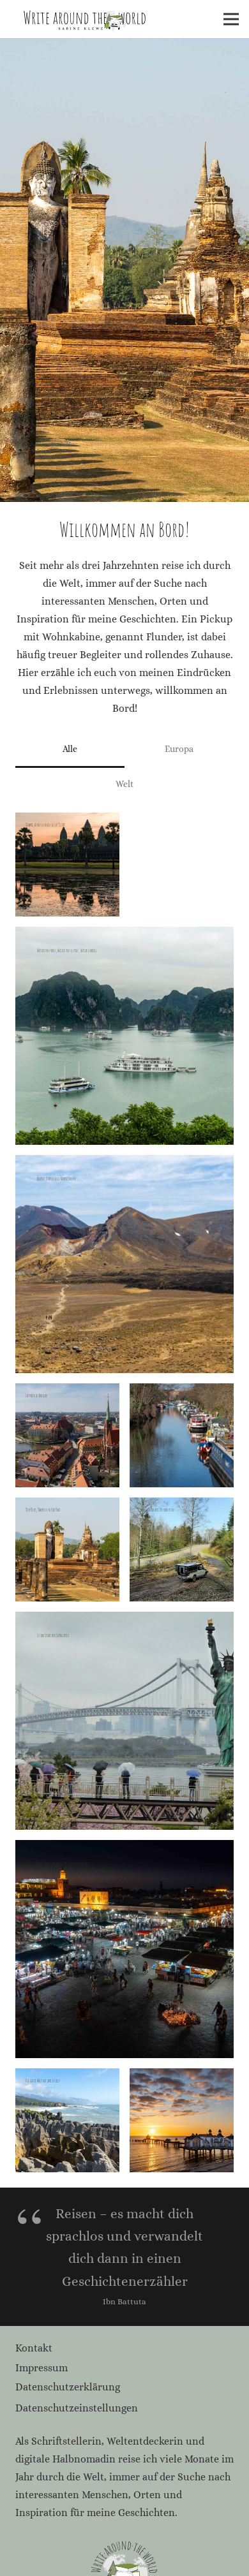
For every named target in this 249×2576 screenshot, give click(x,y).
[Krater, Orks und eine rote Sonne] (124, 1264)
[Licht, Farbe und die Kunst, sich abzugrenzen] (124, 1949)
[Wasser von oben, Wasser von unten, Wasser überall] (124, 1036)
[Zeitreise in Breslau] (67, 1435)
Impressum (41, 2368)
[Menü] (231, 19)
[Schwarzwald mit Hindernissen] (182, 1549)
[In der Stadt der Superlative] (124, 1721)
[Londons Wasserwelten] (182, 1435)
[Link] (84, 19)
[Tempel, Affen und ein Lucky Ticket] (67, 865)
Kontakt (34, 2348)
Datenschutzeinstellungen (77, 2408)
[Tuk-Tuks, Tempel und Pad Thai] (67, 1549)
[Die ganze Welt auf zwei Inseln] (67, 2120)
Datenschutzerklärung (68, 2387)
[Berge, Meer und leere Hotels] (182, 2120)
